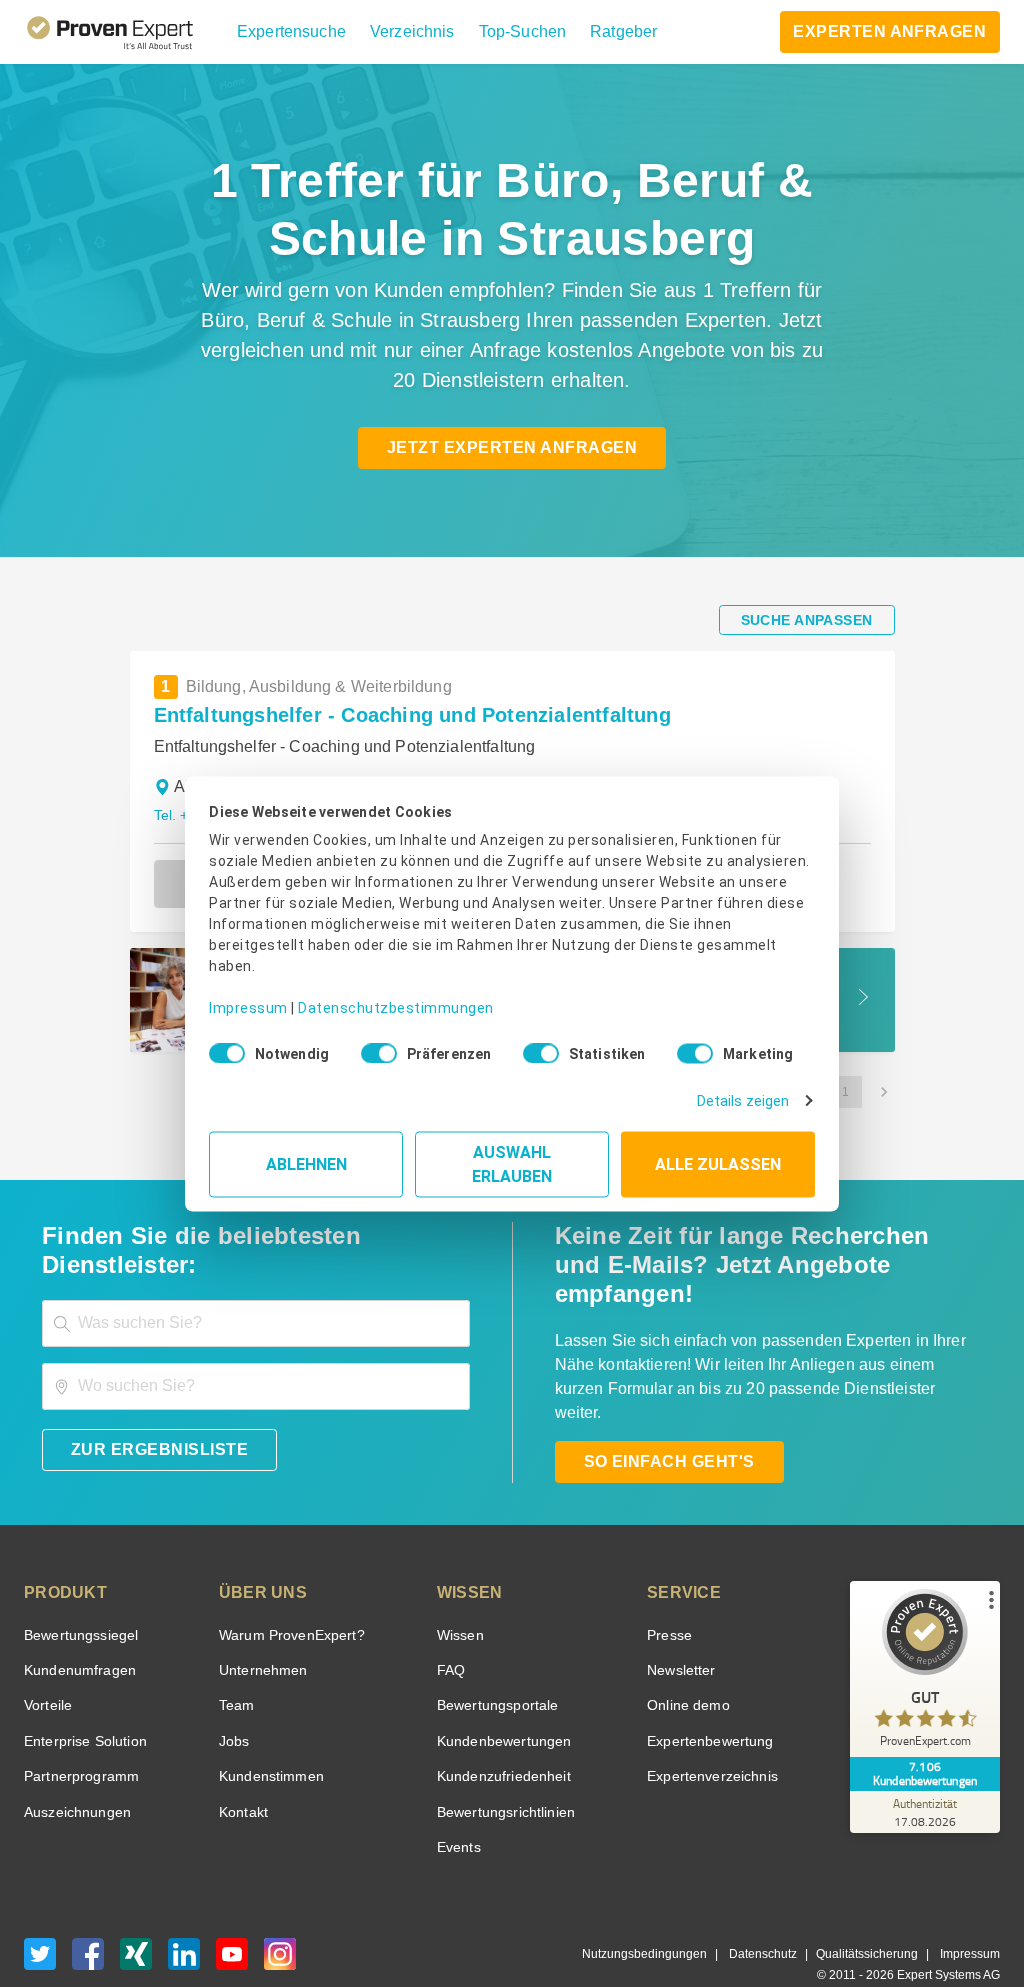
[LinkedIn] (184, 1919)
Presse (669, 1594)
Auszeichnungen (73, 1771)
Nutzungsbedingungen (669, 1914)
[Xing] (136, 1919)
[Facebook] (88, 1919)
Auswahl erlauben (512, 1156)
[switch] (373, 1047)
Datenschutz (775, 1914)
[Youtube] (232, 1919)
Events (454, 1807)
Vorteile (47, 1665)
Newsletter (682, 1630)
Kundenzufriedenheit (496, 1736)
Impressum (245, 993)
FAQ (445, 1630)
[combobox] (256, 1294)
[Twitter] (40, 1919)
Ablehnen (306, 1156)
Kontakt (243, 1771)
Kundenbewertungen (496, 1700)
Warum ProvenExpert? (286, 1594)
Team (235, 1665)
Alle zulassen (718, 1156)
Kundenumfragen (76, 1630)
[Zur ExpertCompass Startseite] (126, 32)
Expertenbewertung (708, 1700)
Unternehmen (262, 1630)
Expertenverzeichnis (709, 1736)
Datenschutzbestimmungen (379, 993)
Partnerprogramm (78, 1736)
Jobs (232, 1700)
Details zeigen (747, 1093)
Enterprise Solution (82, 1700)
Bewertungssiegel (78, 1594)
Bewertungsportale (491, 1665)
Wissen (455, 1594)
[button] (288, 32)
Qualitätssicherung (874, 1914)
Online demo (686, 1665)
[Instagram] (280, 1919)
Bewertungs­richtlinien (500, 1771)
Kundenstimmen (269, 1736)
